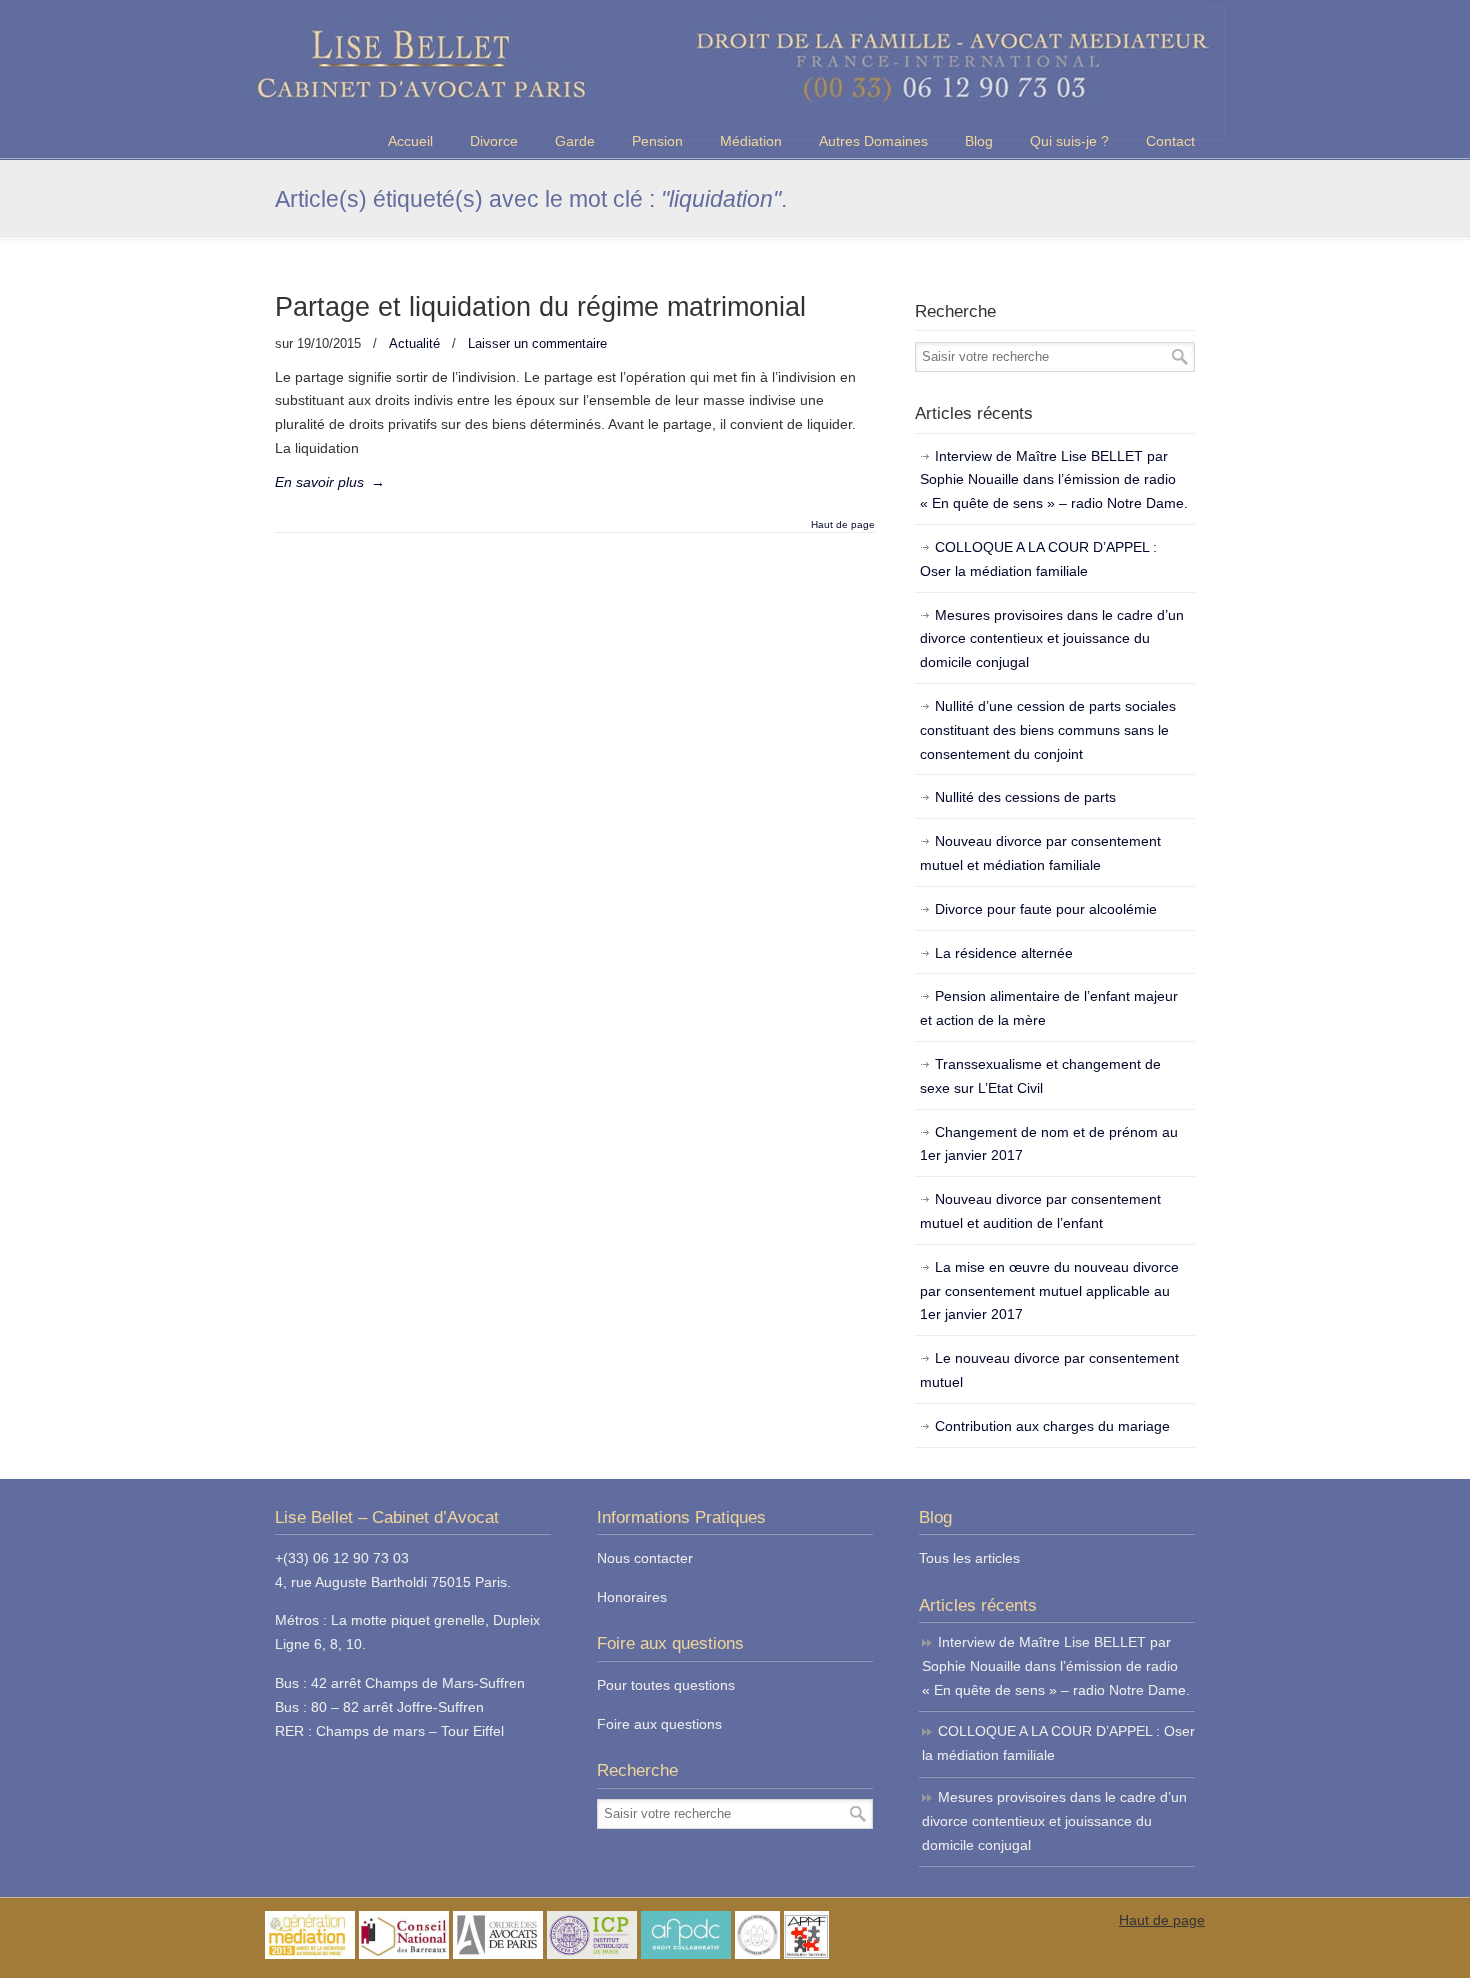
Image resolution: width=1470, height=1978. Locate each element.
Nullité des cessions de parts (1025, 797)
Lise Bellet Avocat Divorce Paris (735, 73)
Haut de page (843, 525)
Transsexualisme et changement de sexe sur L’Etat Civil (1040, 1076)
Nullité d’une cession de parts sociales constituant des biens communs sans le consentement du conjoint (1048, 730)
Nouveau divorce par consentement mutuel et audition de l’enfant (1040, 1211)
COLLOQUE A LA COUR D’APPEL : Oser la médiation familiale (1038, 559)
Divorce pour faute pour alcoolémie (1046, 909)
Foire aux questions (659, 1724)
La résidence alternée (1004, 953)
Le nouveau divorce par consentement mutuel (1049, 1370)
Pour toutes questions (666, 1685)
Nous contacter (645, 1558)
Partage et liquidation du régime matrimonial (540, 307)
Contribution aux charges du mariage (1052, 1426)
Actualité (414, 343)
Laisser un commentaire (537, 343)
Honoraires (632, 1597)
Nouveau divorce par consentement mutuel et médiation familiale (1040, 853)
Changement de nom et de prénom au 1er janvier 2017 (1049, 1144)
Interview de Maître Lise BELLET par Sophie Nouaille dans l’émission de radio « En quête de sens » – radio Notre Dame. (1054, 480)
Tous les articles (969, 1558)
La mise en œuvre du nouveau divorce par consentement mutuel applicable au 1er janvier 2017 (1049, 1291)
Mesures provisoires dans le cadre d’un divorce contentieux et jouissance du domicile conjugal (1052, 639)
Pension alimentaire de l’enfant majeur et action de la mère (1049, 1008)
